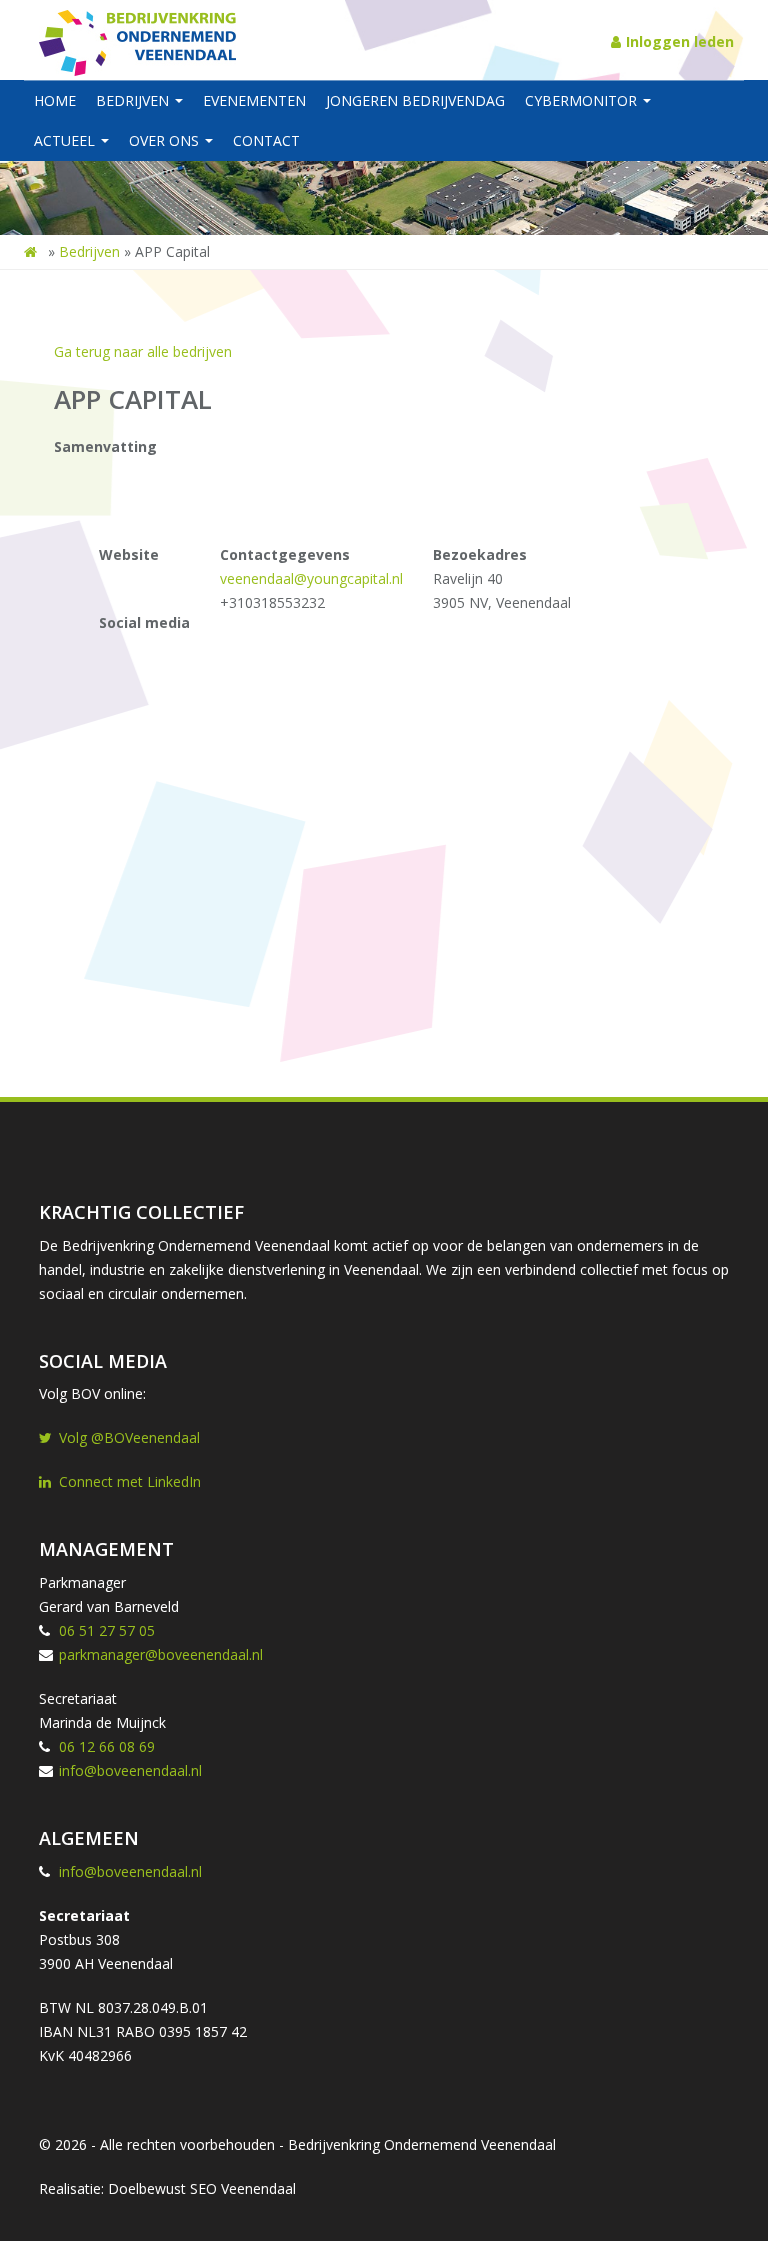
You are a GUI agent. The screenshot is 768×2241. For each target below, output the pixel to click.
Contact (266, 140)
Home (55, 100)
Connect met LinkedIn (130, 1481)
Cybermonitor (583, 100)
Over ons (166, 140)
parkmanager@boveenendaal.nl (161, 1654)
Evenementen (254, 100)
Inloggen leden (680, 41)
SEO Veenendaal (243, 2188)
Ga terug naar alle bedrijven (143, 351)
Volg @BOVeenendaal (129, 1437)
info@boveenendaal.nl (130, 1770)
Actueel (66, 140)
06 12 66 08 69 (107, 1746)
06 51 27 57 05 (107, 1630)
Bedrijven (134, 100)
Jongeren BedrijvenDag (415, 100)
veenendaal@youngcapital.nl (311, 578)
